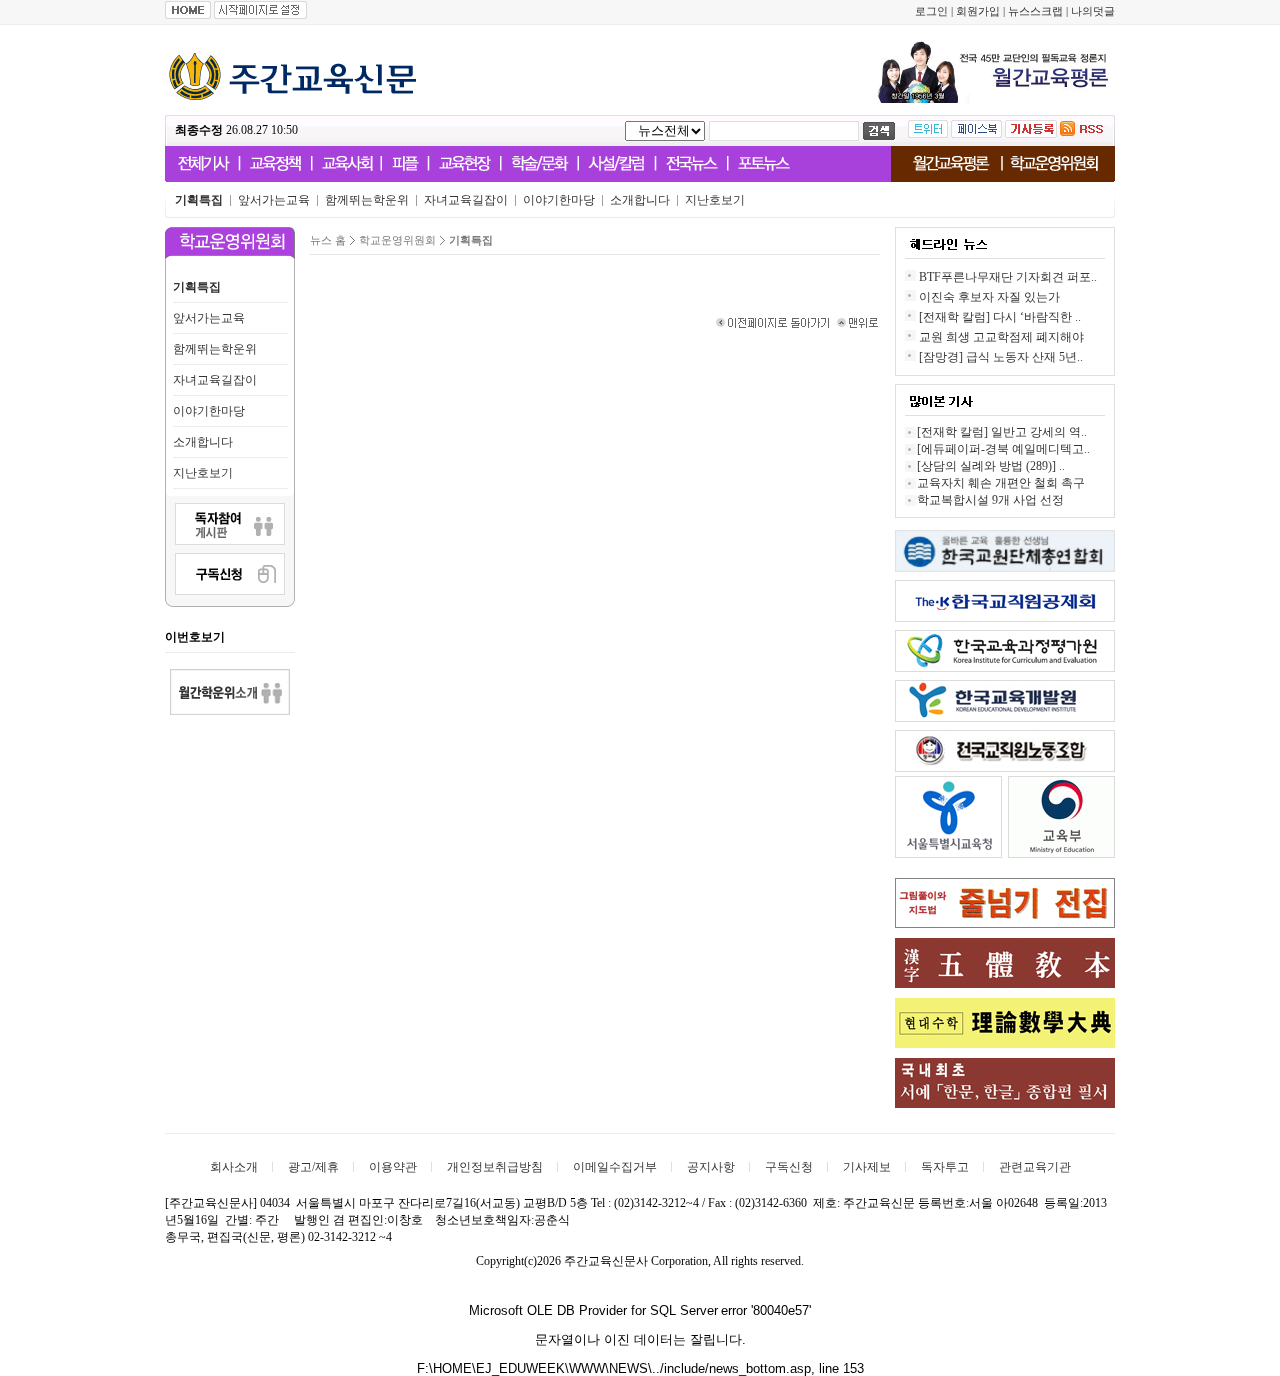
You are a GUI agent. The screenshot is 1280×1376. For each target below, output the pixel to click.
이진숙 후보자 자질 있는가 (989, 297)
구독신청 (789, 1167)
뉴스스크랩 (1035, 11)
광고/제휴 (313, 1167)
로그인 (931, 11)
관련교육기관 (1035, 1167)
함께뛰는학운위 (215, 349)
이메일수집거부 (615, 1167)
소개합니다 (203, 442)
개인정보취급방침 (495, 1167)
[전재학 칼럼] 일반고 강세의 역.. (1002, 432)
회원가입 (978, 11)
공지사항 (711, 1167)
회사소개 (234, 1167)
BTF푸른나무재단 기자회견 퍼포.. (1008, 277)
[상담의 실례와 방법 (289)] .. (991, 466)
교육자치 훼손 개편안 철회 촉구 (1001, 483)
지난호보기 (203, 473)
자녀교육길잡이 (215, 380)
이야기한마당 (209, 411)
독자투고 (945, 1167)
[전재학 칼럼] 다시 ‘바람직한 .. (1000, 317)
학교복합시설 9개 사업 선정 (990, 500)
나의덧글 (1093, 11)
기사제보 (867, 1167)
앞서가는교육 (209, 318)
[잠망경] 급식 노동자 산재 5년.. (1001, 357)
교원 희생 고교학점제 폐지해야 (1001, 337)
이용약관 (393, 1167)
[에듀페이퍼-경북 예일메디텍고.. (1003, 449)
